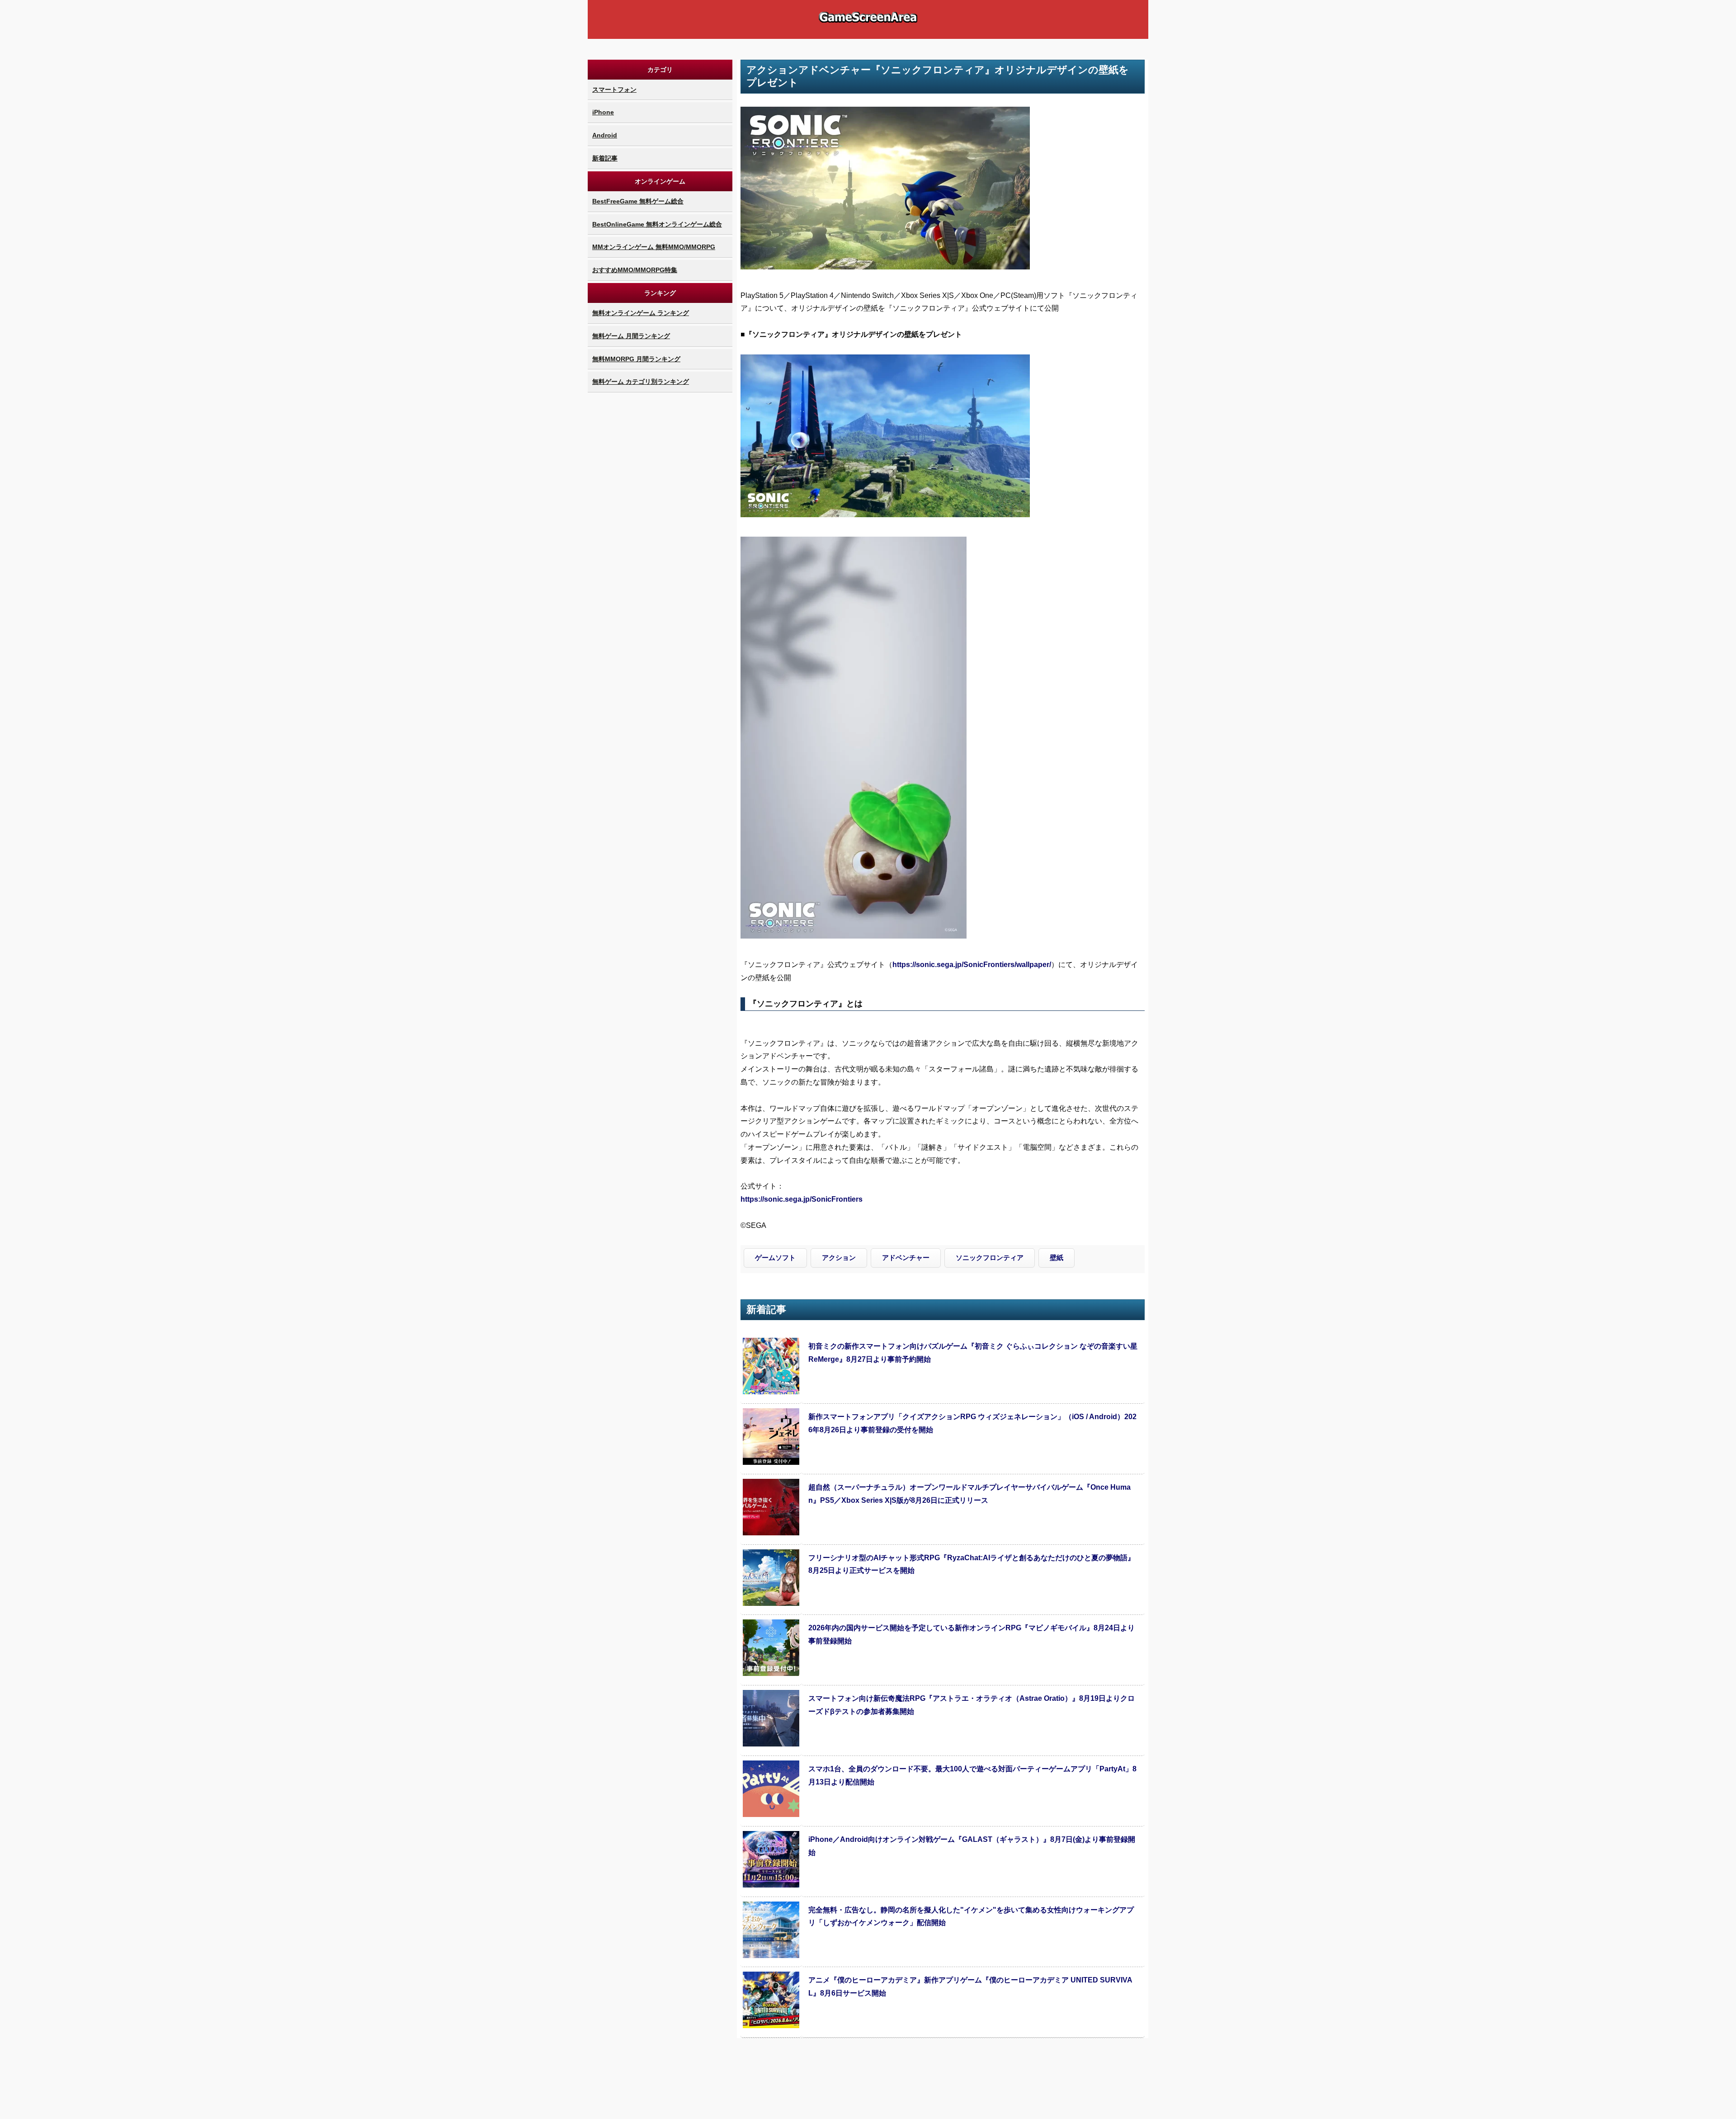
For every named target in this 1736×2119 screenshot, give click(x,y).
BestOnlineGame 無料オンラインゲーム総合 (657, 224)
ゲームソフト (775, 1258)
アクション (839, 1258)
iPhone (603, 112)
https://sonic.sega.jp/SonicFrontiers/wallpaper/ (972, 965)
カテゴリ (660, 70)
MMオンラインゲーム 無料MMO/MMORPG (654, 247)
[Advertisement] (660, 530)
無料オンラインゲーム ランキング (641, 313)
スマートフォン (614, 90)
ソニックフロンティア (990, 1258)
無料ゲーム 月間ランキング (631, 336)
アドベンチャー (906, 1258)
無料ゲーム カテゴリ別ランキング (641, 382)
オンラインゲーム (660, 181)
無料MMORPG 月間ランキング (636, 359)
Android (605, 135)
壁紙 (1057, 1258)
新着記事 (605, 158)
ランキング (660, 293)
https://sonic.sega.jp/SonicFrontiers (802, 1199)
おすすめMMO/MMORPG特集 (635, 270)
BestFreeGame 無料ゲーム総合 (638, 201)
